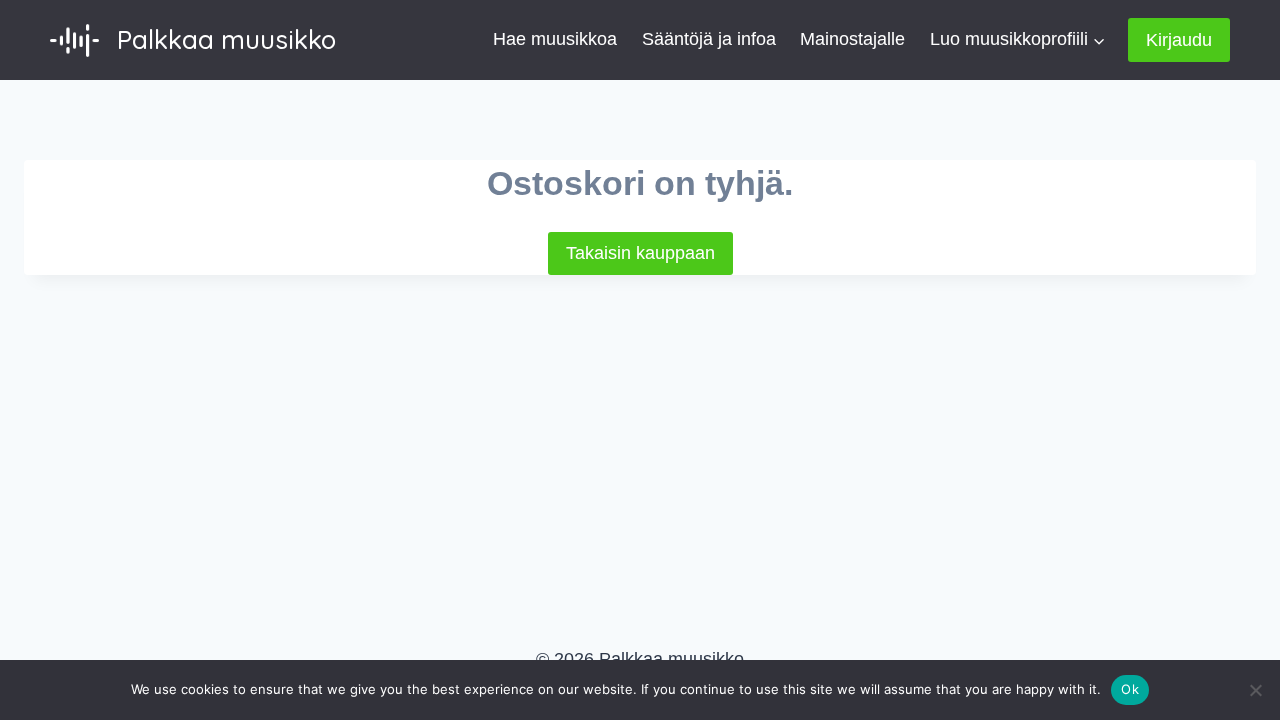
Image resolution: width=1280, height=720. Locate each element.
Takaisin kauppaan (640, 253)
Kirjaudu (1179, 40)
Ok (1130, 689)
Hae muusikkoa (555, 39)
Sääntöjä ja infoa (709, 39)
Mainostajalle (852, 39)
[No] (1255, 690)
